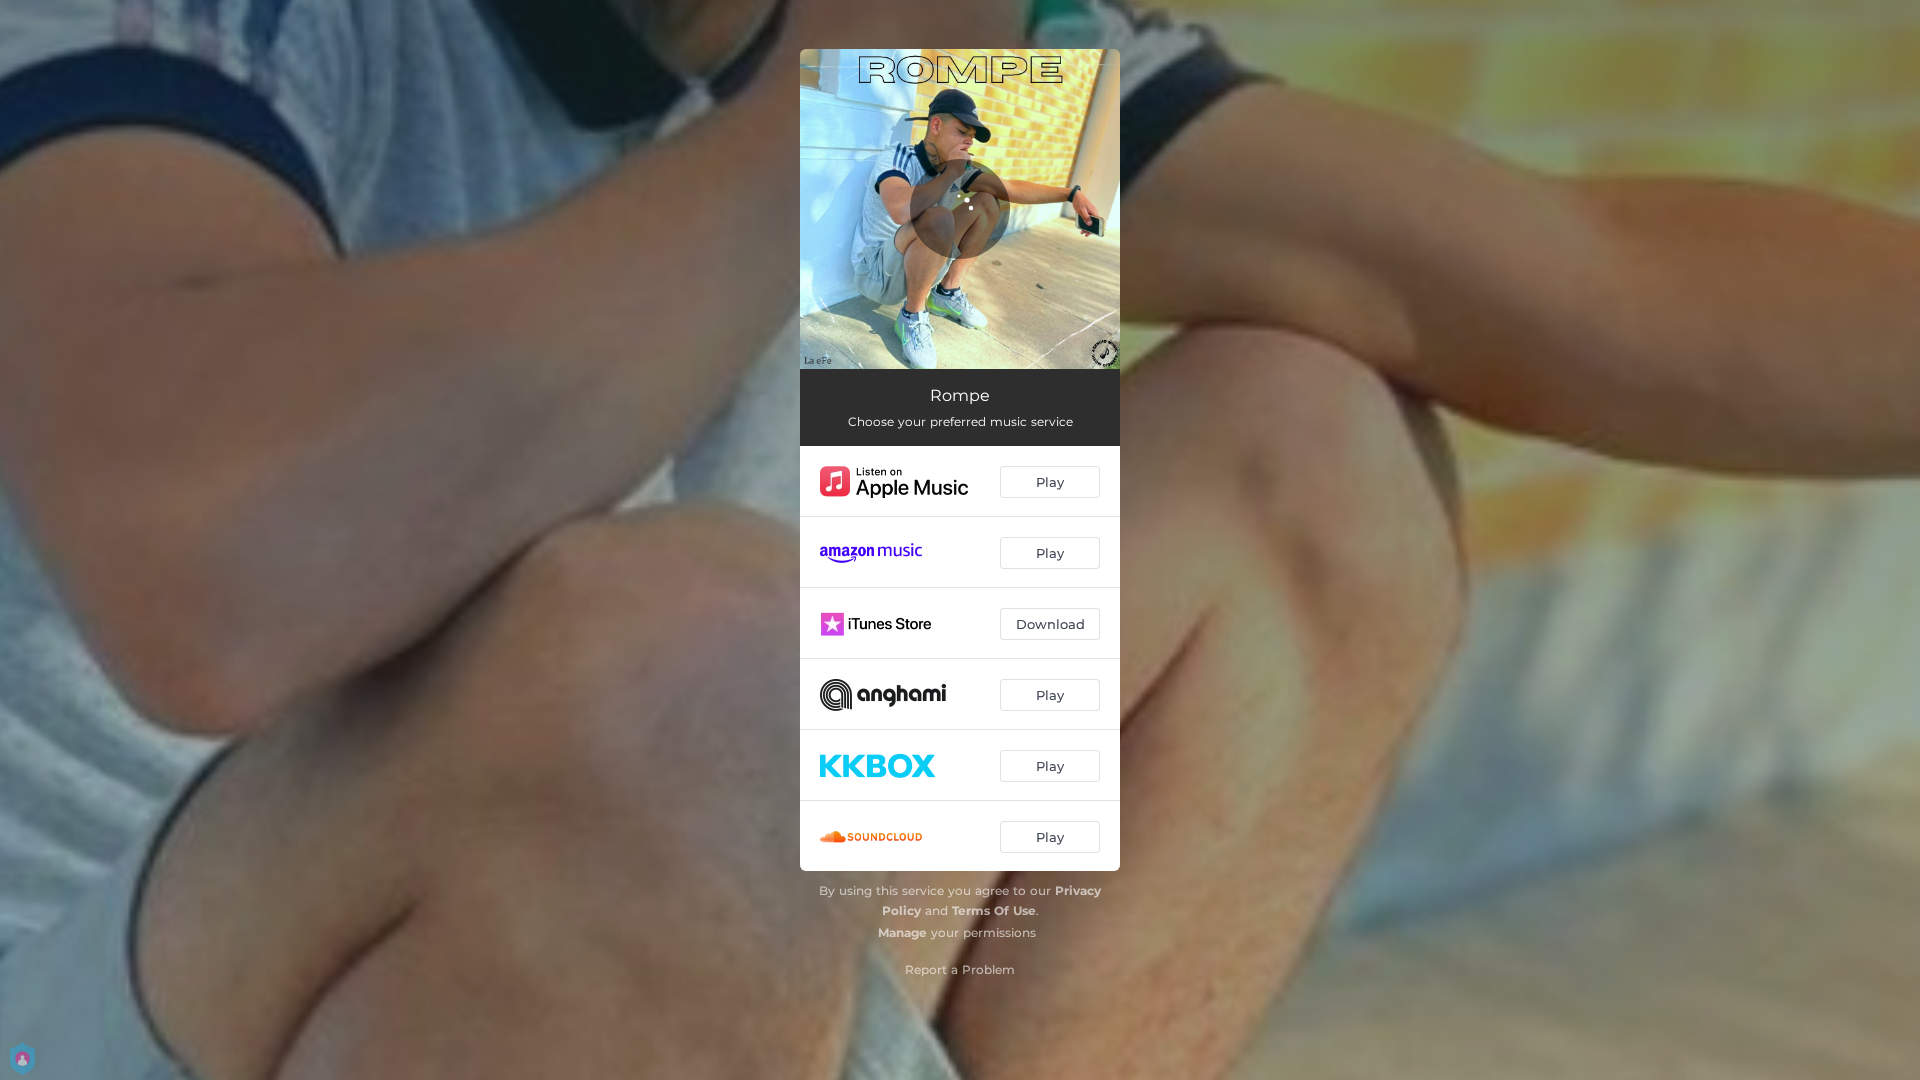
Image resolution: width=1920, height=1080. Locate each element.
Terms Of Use (994, 910)
